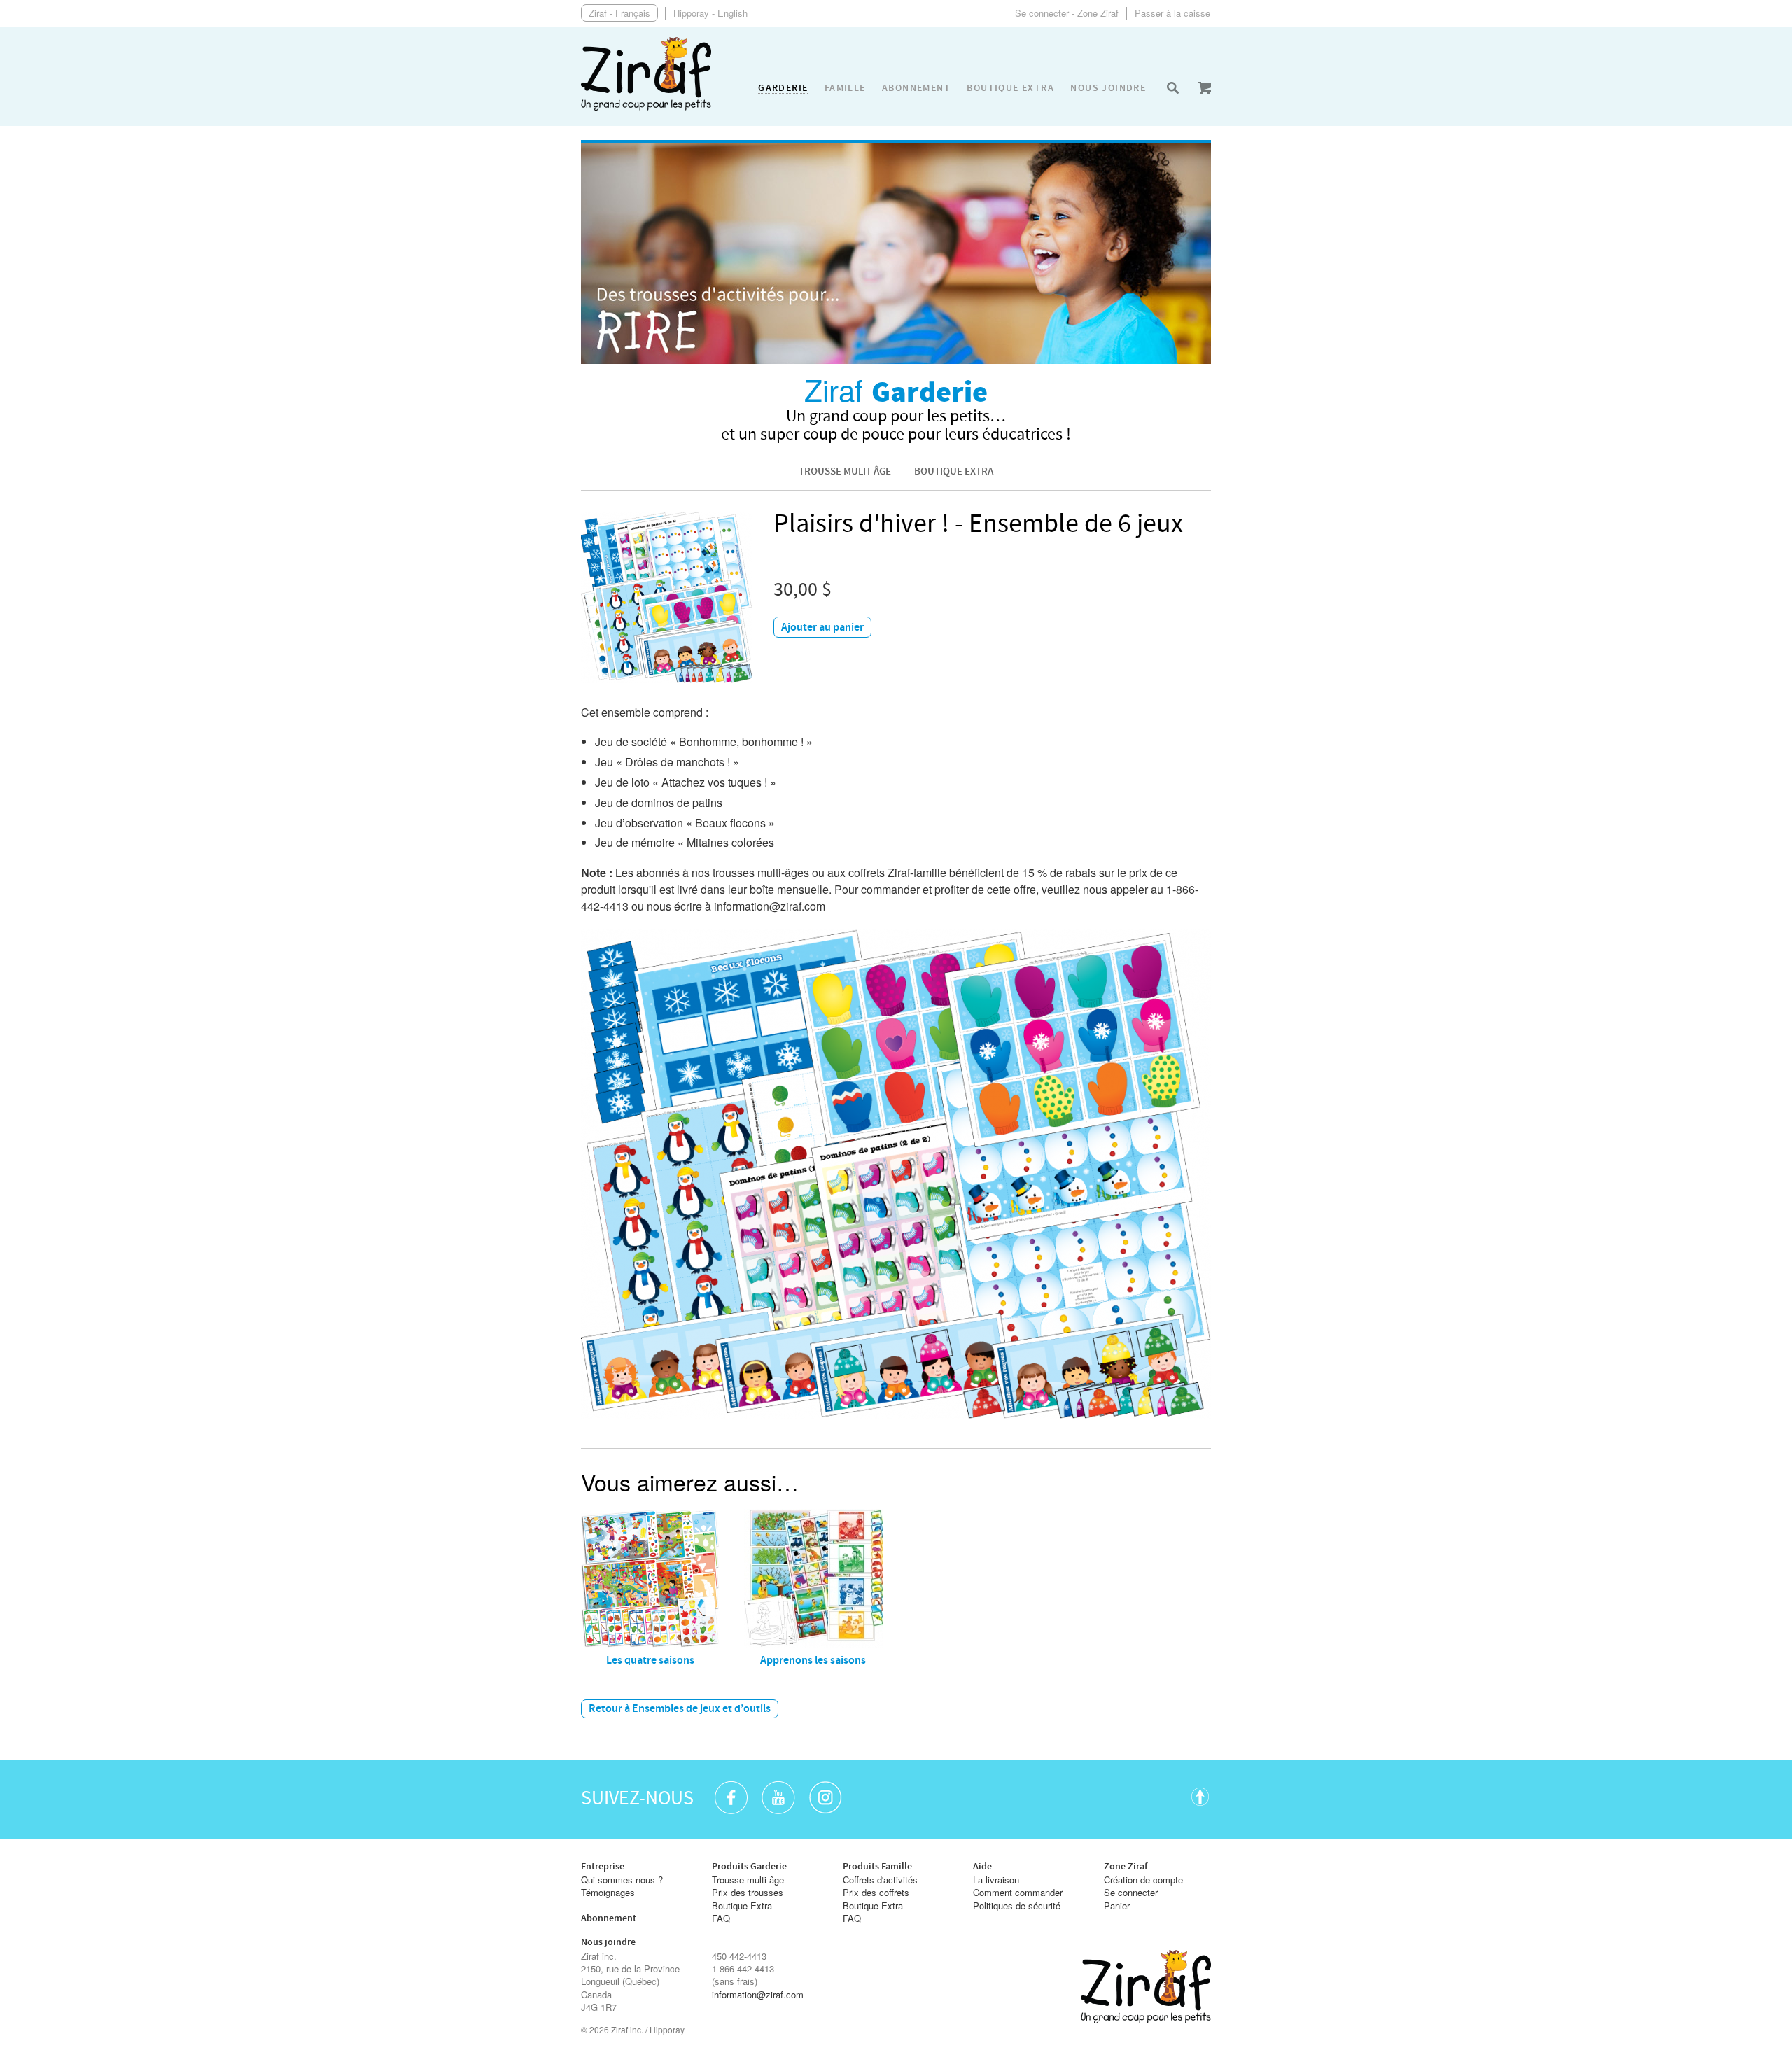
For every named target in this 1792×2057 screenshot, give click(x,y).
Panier (1117, 1906)
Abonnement (916, 88)
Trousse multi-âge (845, 472)
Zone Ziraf (1126, 1867)
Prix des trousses (748, 1893)
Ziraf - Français (619, 13)
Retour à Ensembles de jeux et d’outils (680, 1709)
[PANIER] (1205, 88)
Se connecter (1131, 1893)
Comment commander (1018, 1893)
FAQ (721, 1918)
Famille (845, 88)
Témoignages (608, 1893)
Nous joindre (1108, 88)
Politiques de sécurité (1017, 1906)
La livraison (996, 1880)
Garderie (783, 89)
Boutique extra (1010, 88)
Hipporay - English (710, 13)
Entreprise (603, 1867)
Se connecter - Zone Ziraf (1067, 13)
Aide (982, 1867)
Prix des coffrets (876, 1893)
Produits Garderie (749, 1867)
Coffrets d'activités (880, 1880)
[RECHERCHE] (1172, 88)
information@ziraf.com (758, 1995)
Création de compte (1143, 1880)
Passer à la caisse (1172, 13)
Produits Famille (877, 1867)
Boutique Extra (954, 472)
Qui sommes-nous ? (622, 1880)
